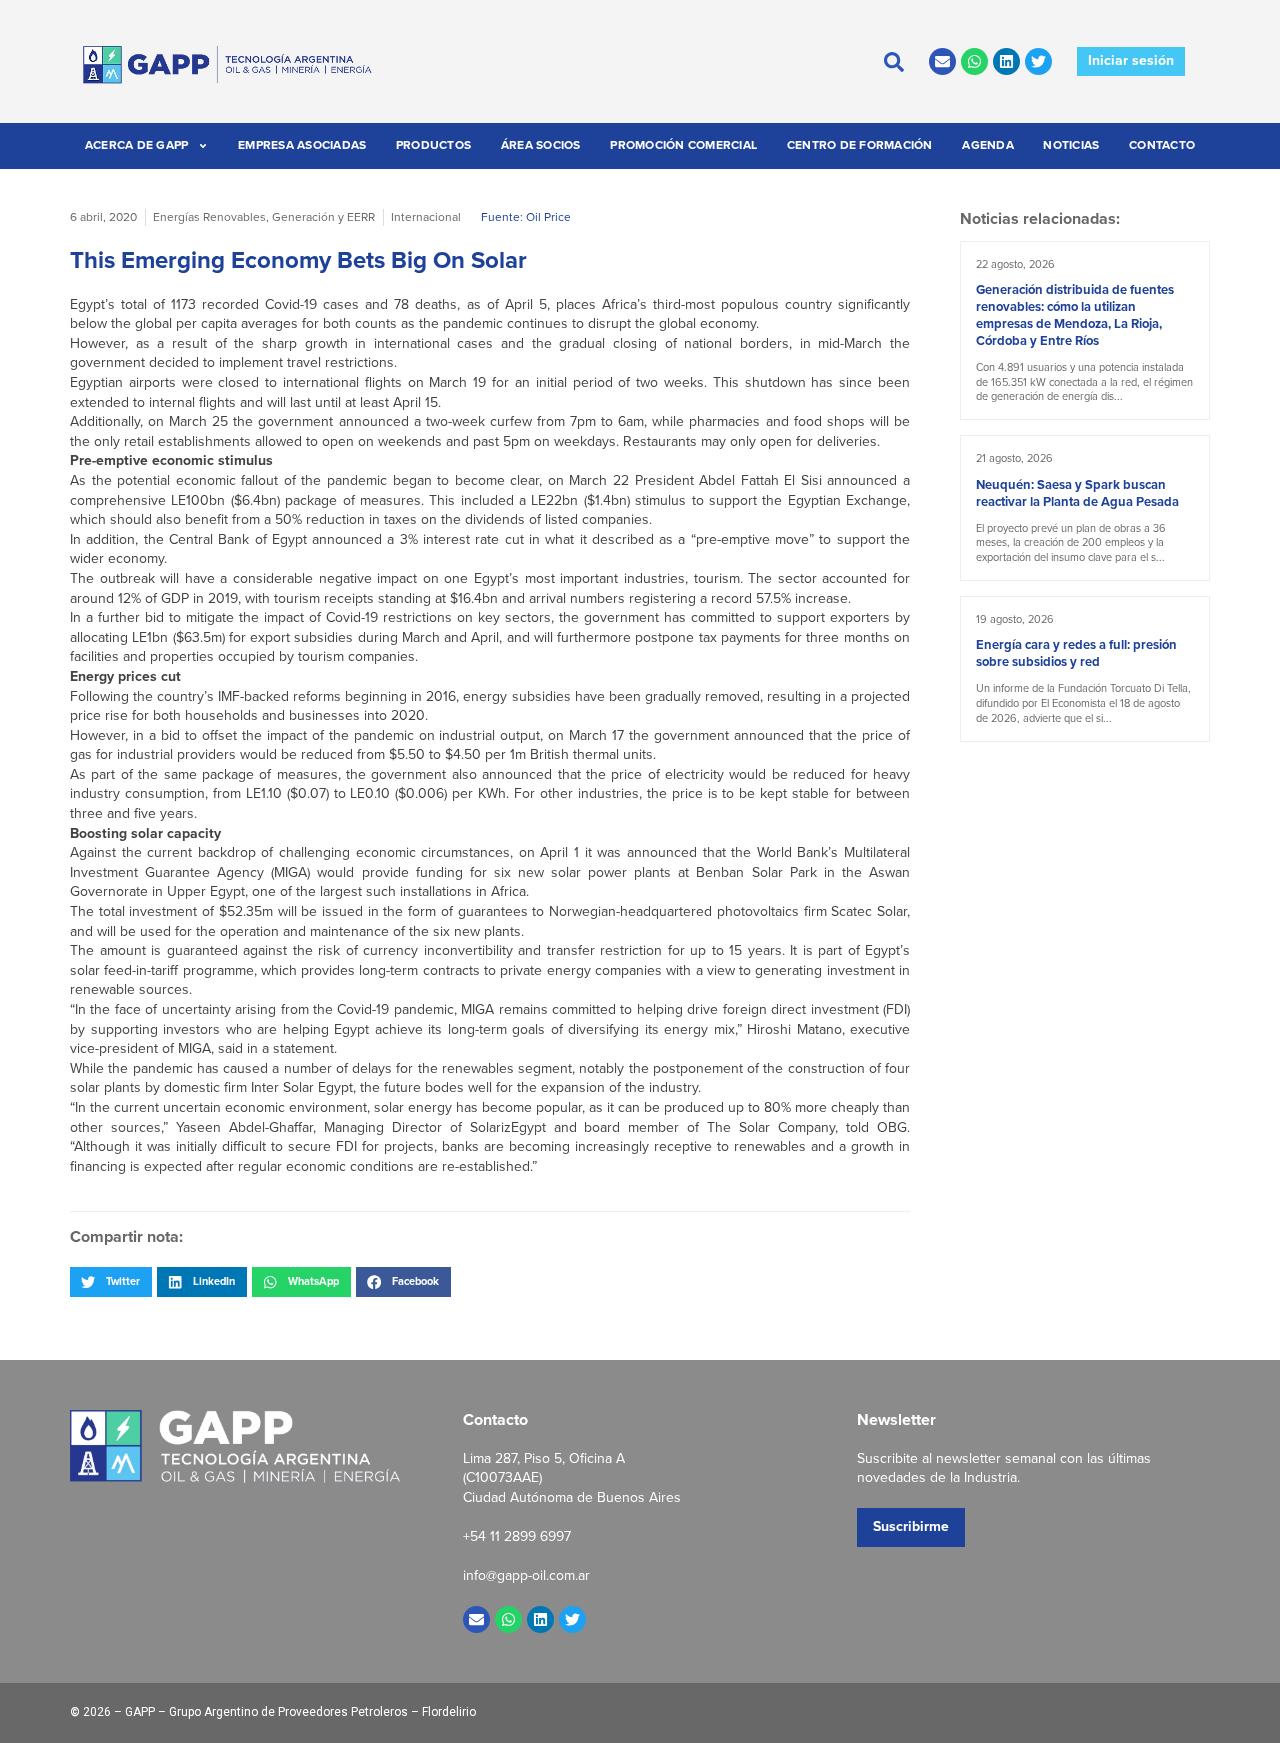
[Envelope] (942, 61)
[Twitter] (1038, 61)
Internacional (426, 217)
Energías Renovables (209, 217)
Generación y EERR (323, 217)
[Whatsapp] (974, 61)
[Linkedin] (1006, 61)
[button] (111, 1282)
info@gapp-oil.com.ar (526, 1575)
